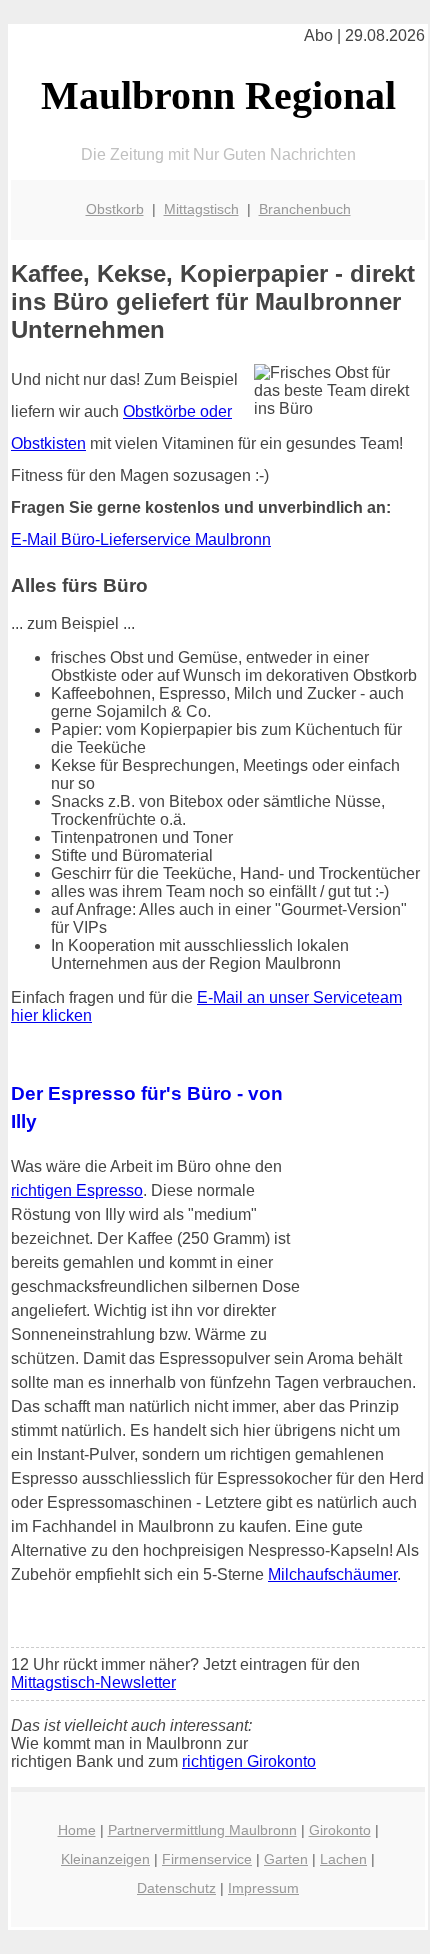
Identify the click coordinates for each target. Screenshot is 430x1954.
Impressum (263, 1888)
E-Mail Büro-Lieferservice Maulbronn (141, 539)
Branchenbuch (305, 209)
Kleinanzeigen (105, 1859)
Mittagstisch (201, 209)
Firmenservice (207, 1859)
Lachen (343, 1859)
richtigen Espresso (77, 1190)
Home (77, 1830)
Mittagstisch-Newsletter (93, 1682)
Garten (286, 1859)
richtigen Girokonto (249, 1761)
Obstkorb (115, 209)
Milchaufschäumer (332, 1574)
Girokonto (340, 1830)
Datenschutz (176, 1888)
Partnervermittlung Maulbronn (202, 1830)
